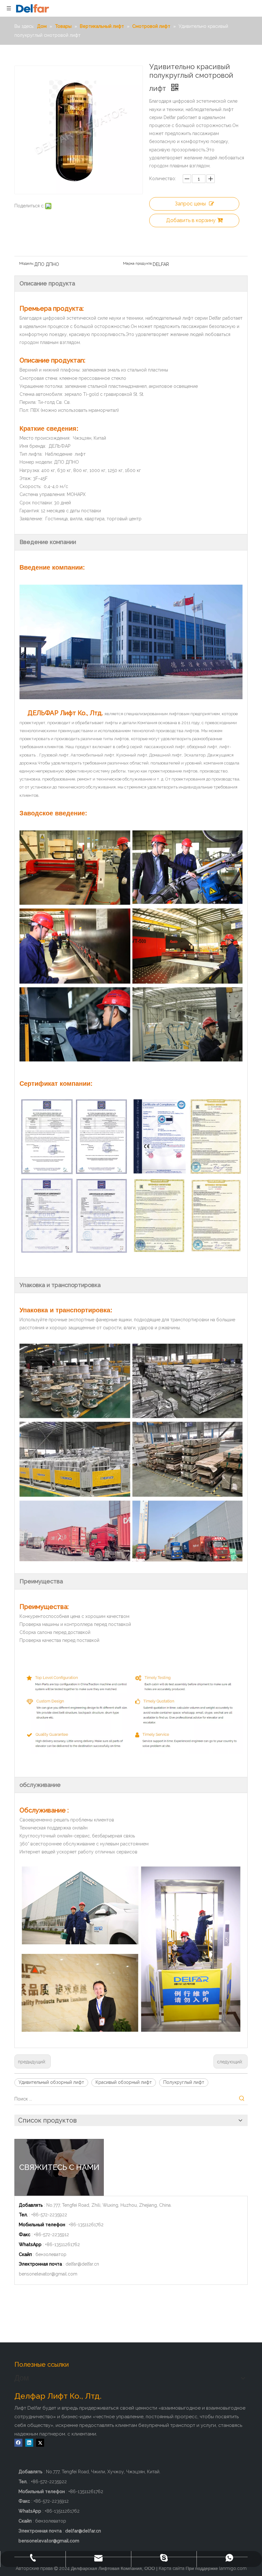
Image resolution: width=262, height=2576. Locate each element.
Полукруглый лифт (184, 2082)
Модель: (27, 263)
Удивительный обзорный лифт (51, 2082)
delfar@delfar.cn (82, 2264)
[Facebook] (18, 2443)
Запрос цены (190, 204)
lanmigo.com (233, 2568)
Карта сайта (172, 2568)
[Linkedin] (29, 2443)
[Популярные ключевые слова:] (242, 2099)
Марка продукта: (138, 263)
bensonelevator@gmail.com (48, 2274)
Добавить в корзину (191, 220)
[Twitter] (40, 2443)
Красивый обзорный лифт (124, 2082)
